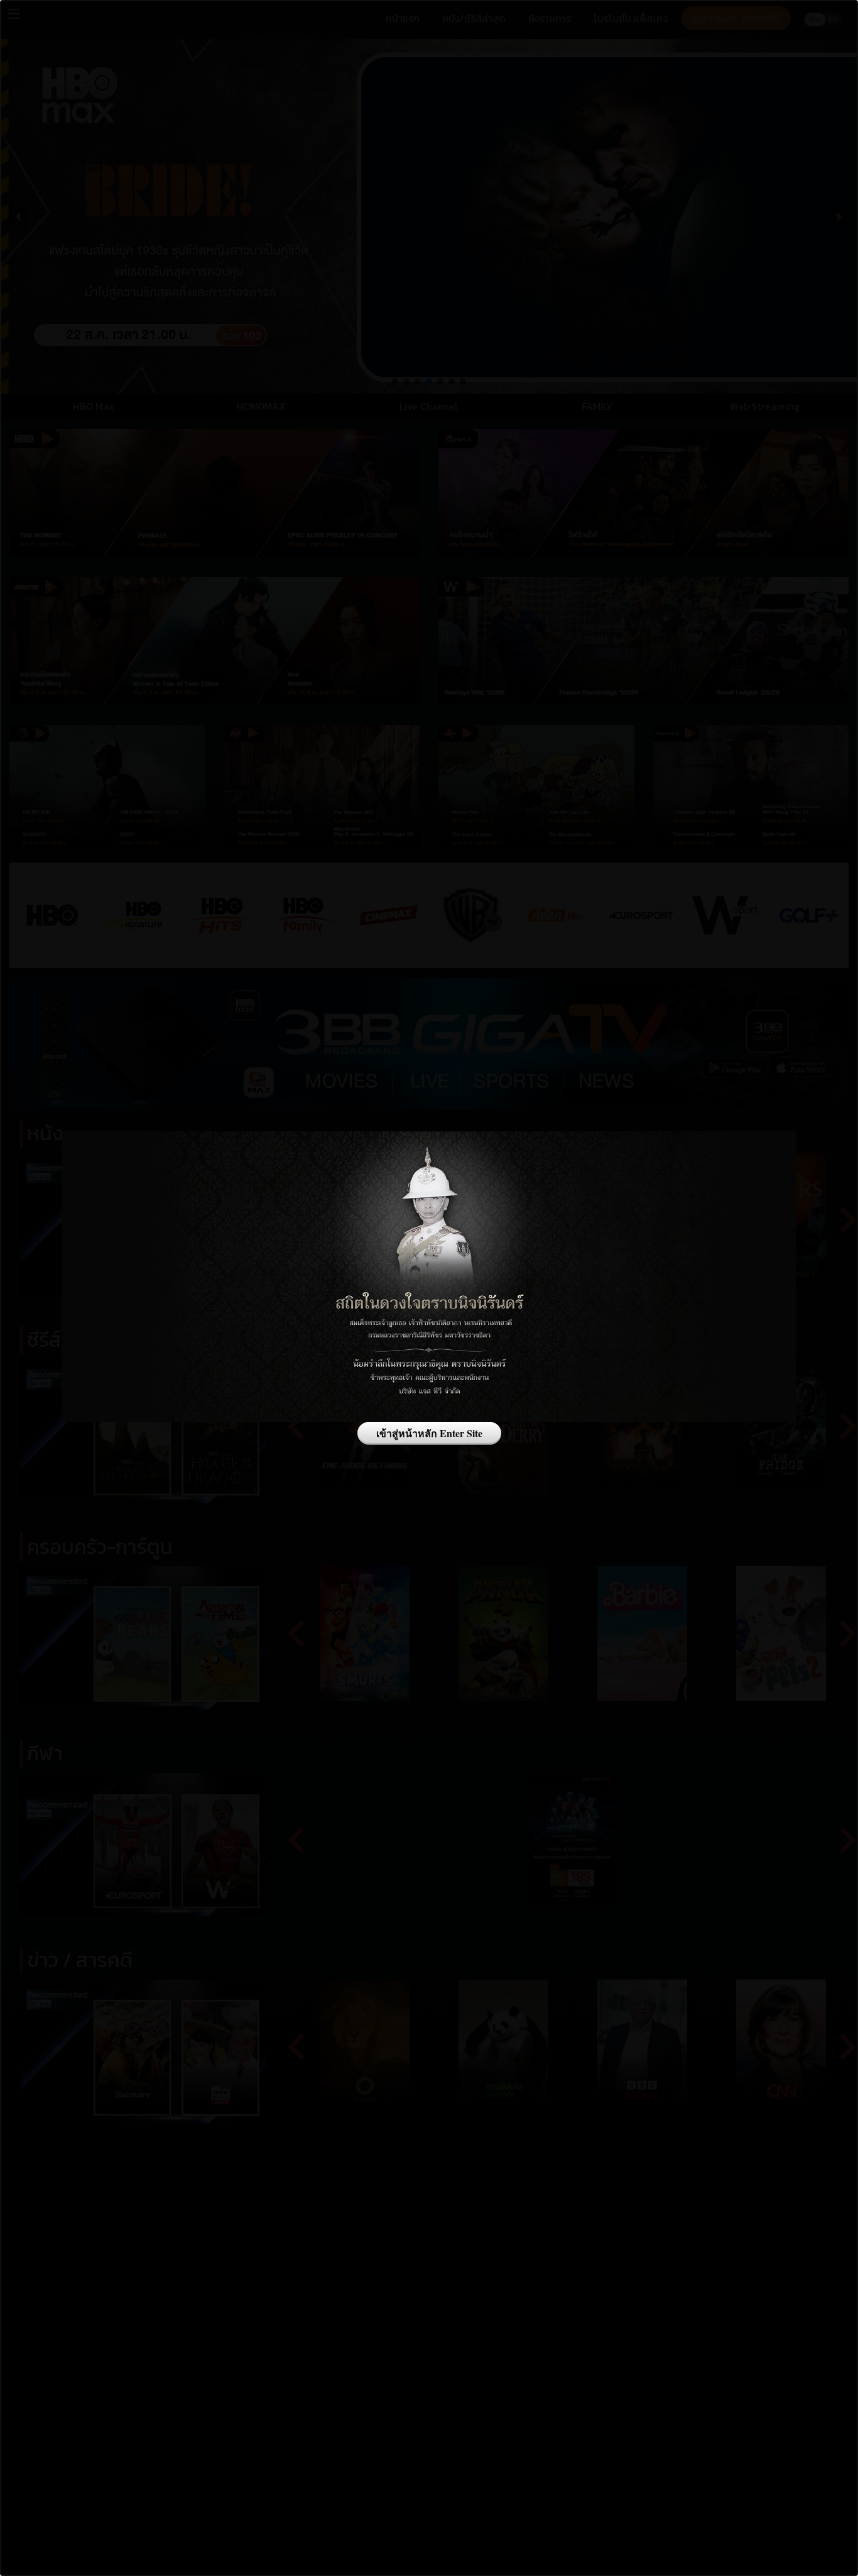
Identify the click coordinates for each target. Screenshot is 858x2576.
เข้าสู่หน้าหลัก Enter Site (429, 1433)
